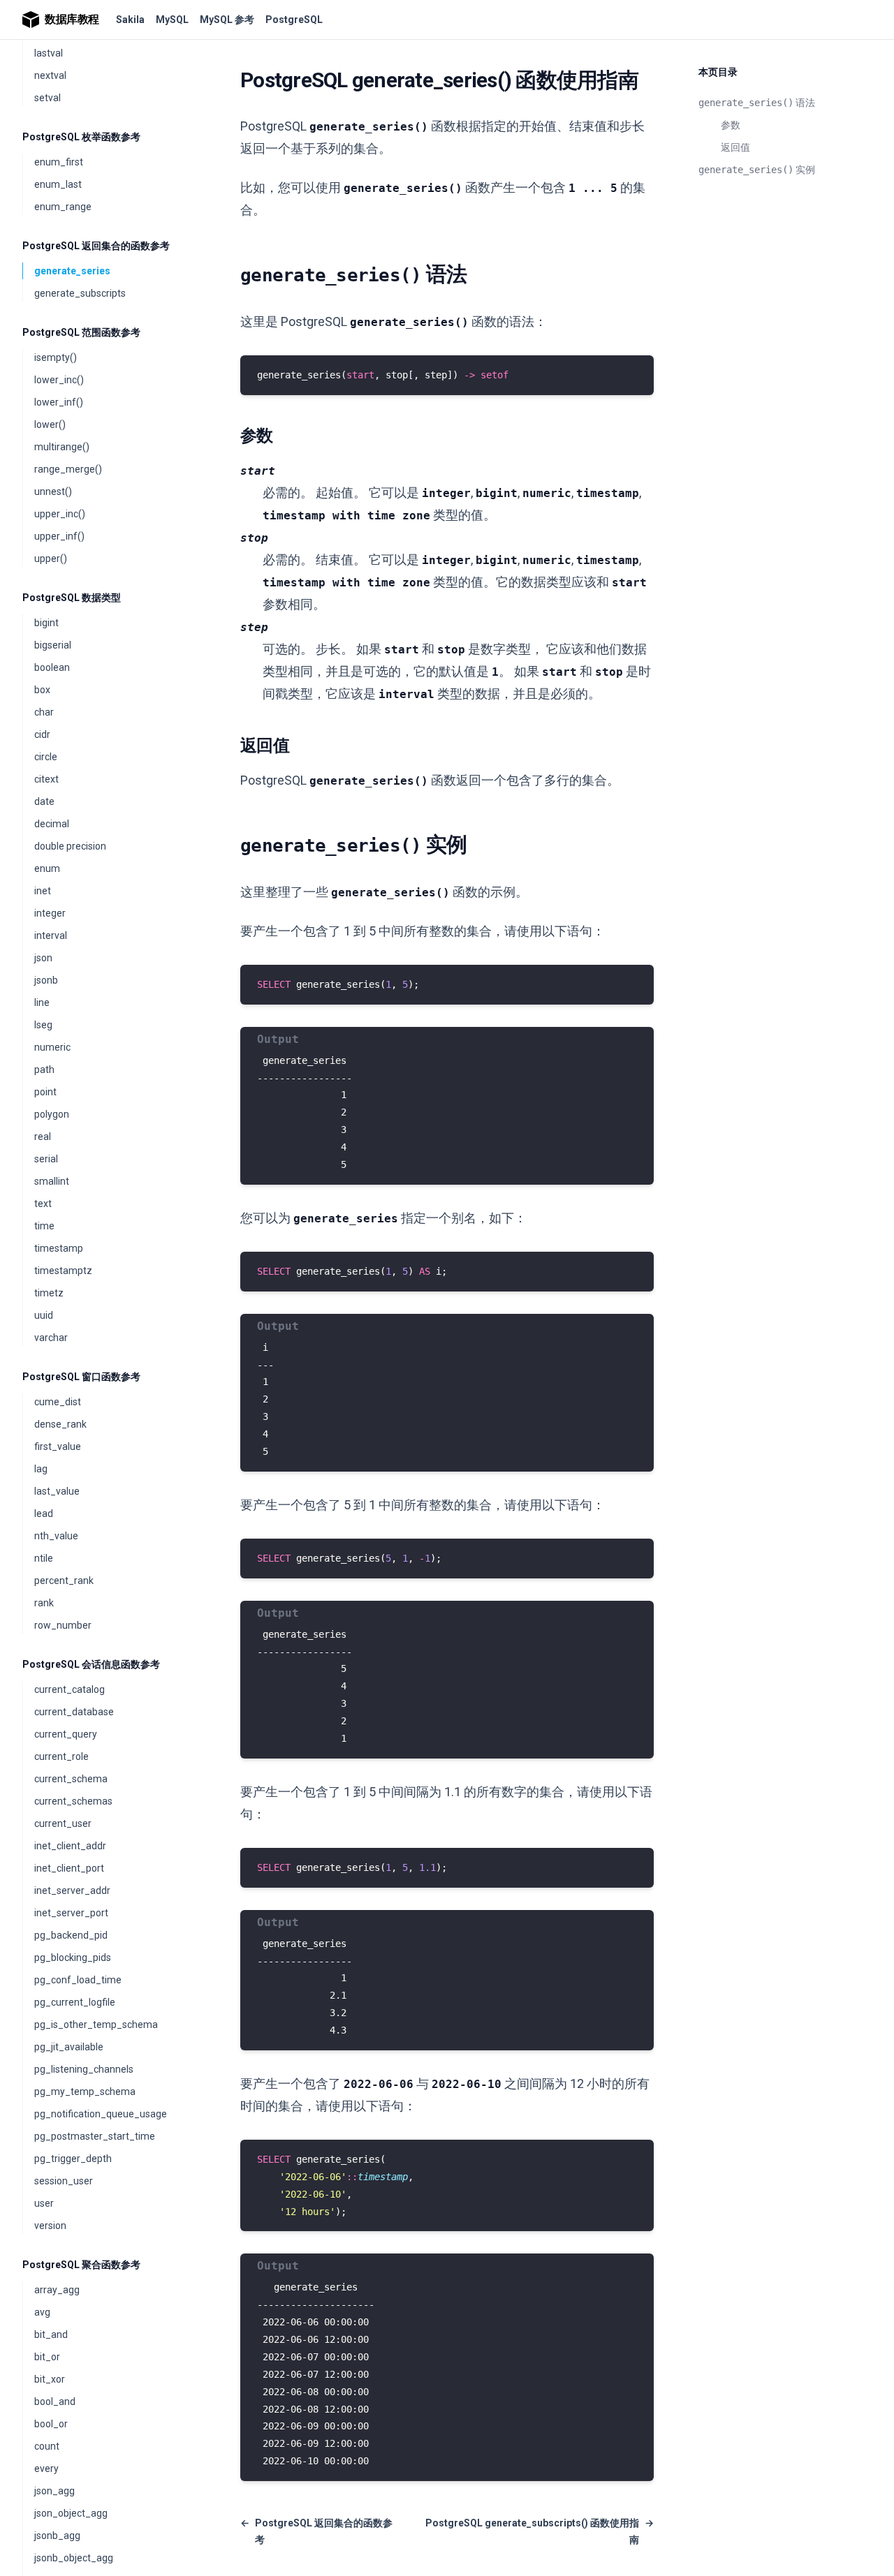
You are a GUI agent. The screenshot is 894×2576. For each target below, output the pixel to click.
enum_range (63, 207)
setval (47, 98)
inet (43, 891)
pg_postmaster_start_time (95, 2136)
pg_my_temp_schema (85, 2092)
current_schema (71, 1779)
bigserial (53, 645)
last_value (57, 1491)
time (44, 1226)
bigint (46, 623)
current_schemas (73, 1801)
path (44, 1069)
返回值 (735, 147)
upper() (51, 558)
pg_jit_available (69, 2047)
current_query (66, 1734)
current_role (61, 1756)
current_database (74, 1712)
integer (50, 913)
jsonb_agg (57, 2536)
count (47, 2446)
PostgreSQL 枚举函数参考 (81, 137)
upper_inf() (59, 536)
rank (44, 1603)
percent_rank (64, 1581)
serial (46, 1159)
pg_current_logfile (75, 2002)
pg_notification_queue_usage (101, 2114)
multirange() (62, 447)
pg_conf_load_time (78, 1980)
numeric (52, 1047)
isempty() (56, 357)
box (42, 690)
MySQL (172, 20)
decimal (52, 824)
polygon (52, 1114)
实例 (757, 170)
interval (51, 935)
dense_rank (60, 1424)
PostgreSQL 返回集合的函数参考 (96, 246)
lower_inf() (59, 402)
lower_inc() (59, 380)
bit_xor (50, 2379)
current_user (63, 1823)
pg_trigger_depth (73, 2159)
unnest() (53, 491)
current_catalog (69, 1689)
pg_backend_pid (71, 1935)
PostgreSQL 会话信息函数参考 (91, 1664)
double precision (70, 846)
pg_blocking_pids (73, 1957)
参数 (731, 125)
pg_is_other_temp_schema (96, 2024)
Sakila (130, 20)
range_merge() (68, 469)
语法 (757, 103)
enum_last (58, 184)
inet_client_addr (70, 1846)
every (46, 2468)
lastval (49, 53)
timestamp (59, 1248)
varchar (51, 1338)
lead (44, 1513)
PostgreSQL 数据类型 (72, 598)
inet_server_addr (72, 1890)
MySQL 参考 (227, 20)
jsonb (46, 980)
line (42, 1002)
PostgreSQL (294, 20)
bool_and (55, 2401)
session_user (64, 2181)
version (50, 2226)
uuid (44, 1315)
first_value (58, 1446)
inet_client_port (69, 1868)
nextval (50, 75)
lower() (50, 424)
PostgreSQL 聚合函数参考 (81, 2265)
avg (42, 2312)
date (44, 801)
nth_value (56, 1536)
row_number (63, 1625)
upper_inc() (60, 514)
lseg (43, 1025)
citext (46, 779)
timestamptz (63, 1271)
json (43, 958)
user (44, 2203)
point (45, 1092)
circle (46, 757)
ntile (44, 1558)
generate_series (72, 271)
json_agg (54, 2491)
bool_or (51, 2424)
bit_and (51, 2334)
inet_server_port (71, 1913)
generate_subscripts (80, 293)
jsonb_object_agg (74, 2558)
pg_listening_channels (84, 2069)
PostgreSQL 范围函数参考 (81, 332)
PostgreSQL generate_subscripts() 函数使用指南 (540, 2531)
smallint (52, 1181)
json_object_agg (71, 2513)
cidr (42, 734)
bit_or (47, 2357)
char (44, 712)
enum (47, 868)
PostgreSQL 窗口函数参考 (81, 1377)
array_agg (57, 2290)
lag (41, 1469)
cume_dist (58, 1402)
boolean (52, 667)
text (43, 1204)
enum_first (59, 162)
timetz (49, 1293)
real (43, 1137)
